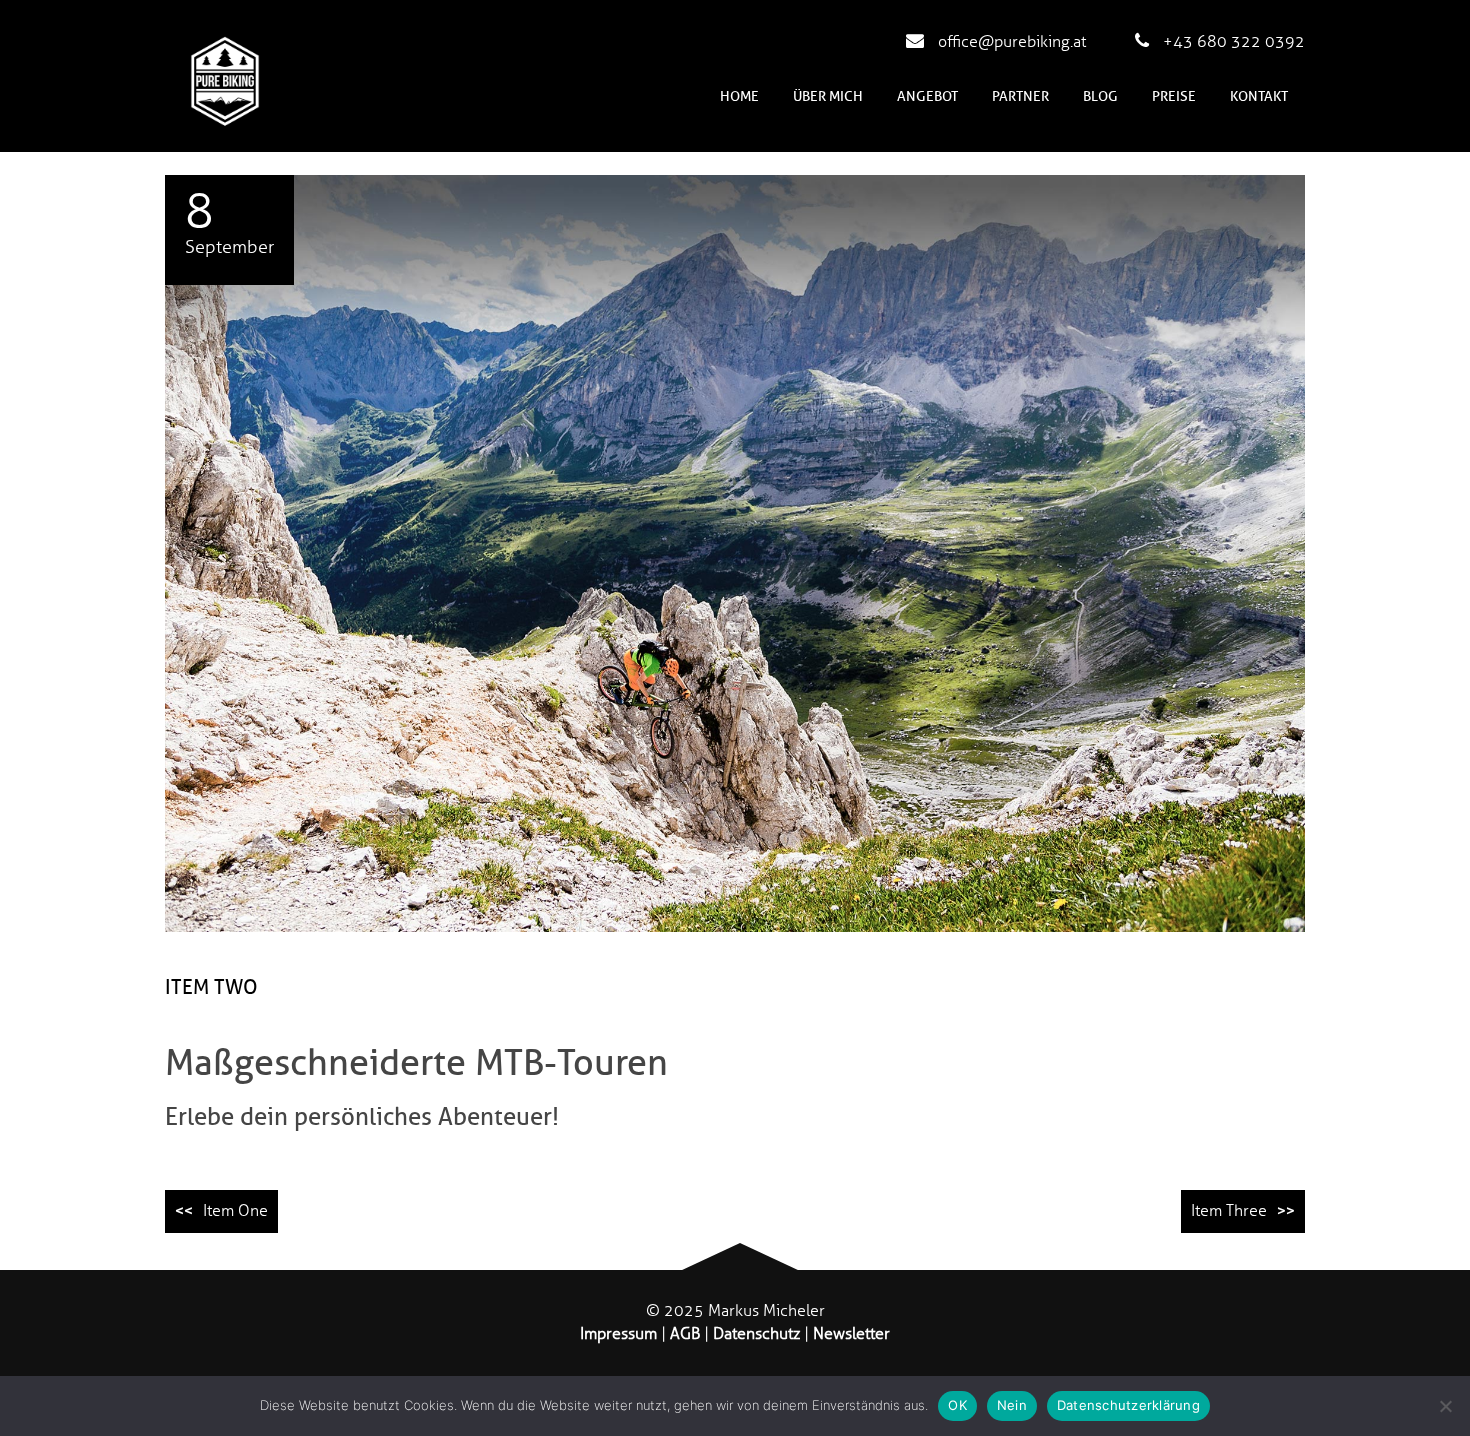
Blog (1100, 96)
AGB (685, 1334)
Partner (1020, 96)
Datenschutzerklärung (1128, 1405)
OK (957, 1405)
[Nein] (1445, 1406)
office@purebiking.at (1010, 42)
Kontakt (1259, 96)
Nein (1012, 1405)
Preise (1174, 96)
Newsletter (851, 1334)
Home (739, 96)
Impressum (618, 1334)
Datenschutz (756, 1334)
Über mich (828, 96)
